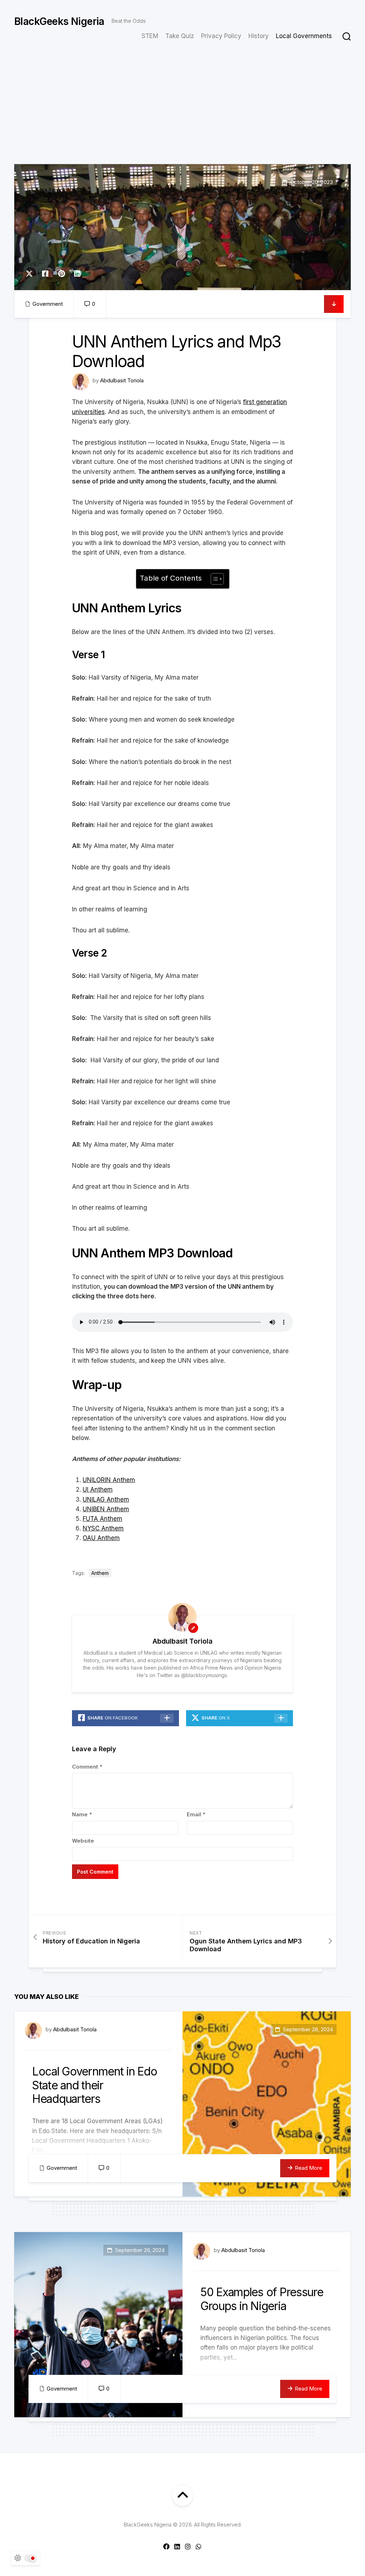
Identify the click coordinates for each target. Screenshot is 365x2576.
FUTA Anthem (102, 1519)
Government (48, 304)
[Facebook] (166, 2546)
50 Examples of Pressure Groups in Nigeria (262, 2299)
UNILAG (94, 1499)
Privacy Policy (221, 36)
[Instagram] (188, 2546)
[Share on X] (31, 274)
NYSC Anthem (103, 1528)
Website (83, 1841)
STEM (150, 36)
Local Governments (304, 36)
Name (82, 1814)
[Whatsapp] (199, 2546)
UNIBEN (94, 1509)
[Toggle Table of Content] (214, 579)
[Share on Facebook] (45, 274)
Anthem (123, 1480)
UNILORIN (97, 1480)
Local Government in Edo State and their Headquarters (95, 2085)
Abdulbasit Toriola (122, 380)
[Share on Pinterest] (61, 274)
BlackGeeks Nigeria (59, 21)
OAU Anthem (101, 1538)
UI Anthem (98, 1489)
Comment (87, 1767)
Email (196, 1814)
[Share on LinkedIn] (77, 274)
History (259, 36)
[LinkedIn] (177, 2546)
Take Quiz (180, 36)
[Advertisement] (182, 111)
